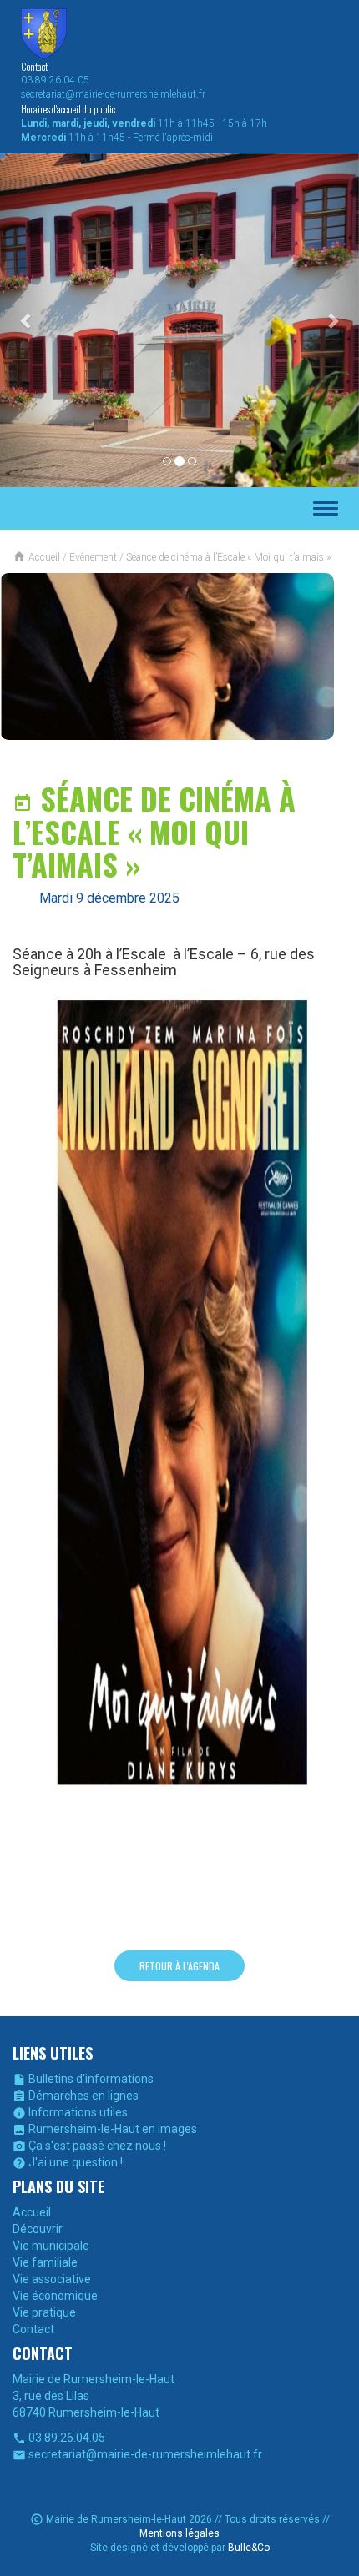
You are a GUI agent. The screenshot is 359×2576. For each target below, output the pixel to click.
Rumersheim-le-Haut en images (105, 2129)
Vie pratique (44, 2312)
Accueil (32, 2212)
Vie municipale (51, 2246)
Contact (33, 2329)
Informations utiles (70, 2112)
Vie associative (52, 2279)
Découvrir (38, 2229)
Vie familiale (45, 2262)
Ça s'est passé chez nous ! (89, 2146)
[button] (27, 320)
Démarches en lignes (76, 2096)
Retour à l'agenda (179, 1966)
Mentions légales (179, 2533)
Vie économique (55, 2296)
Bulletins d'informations (83, 2079)
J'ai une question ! (68, 2162)
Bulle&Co (249, 2548)
